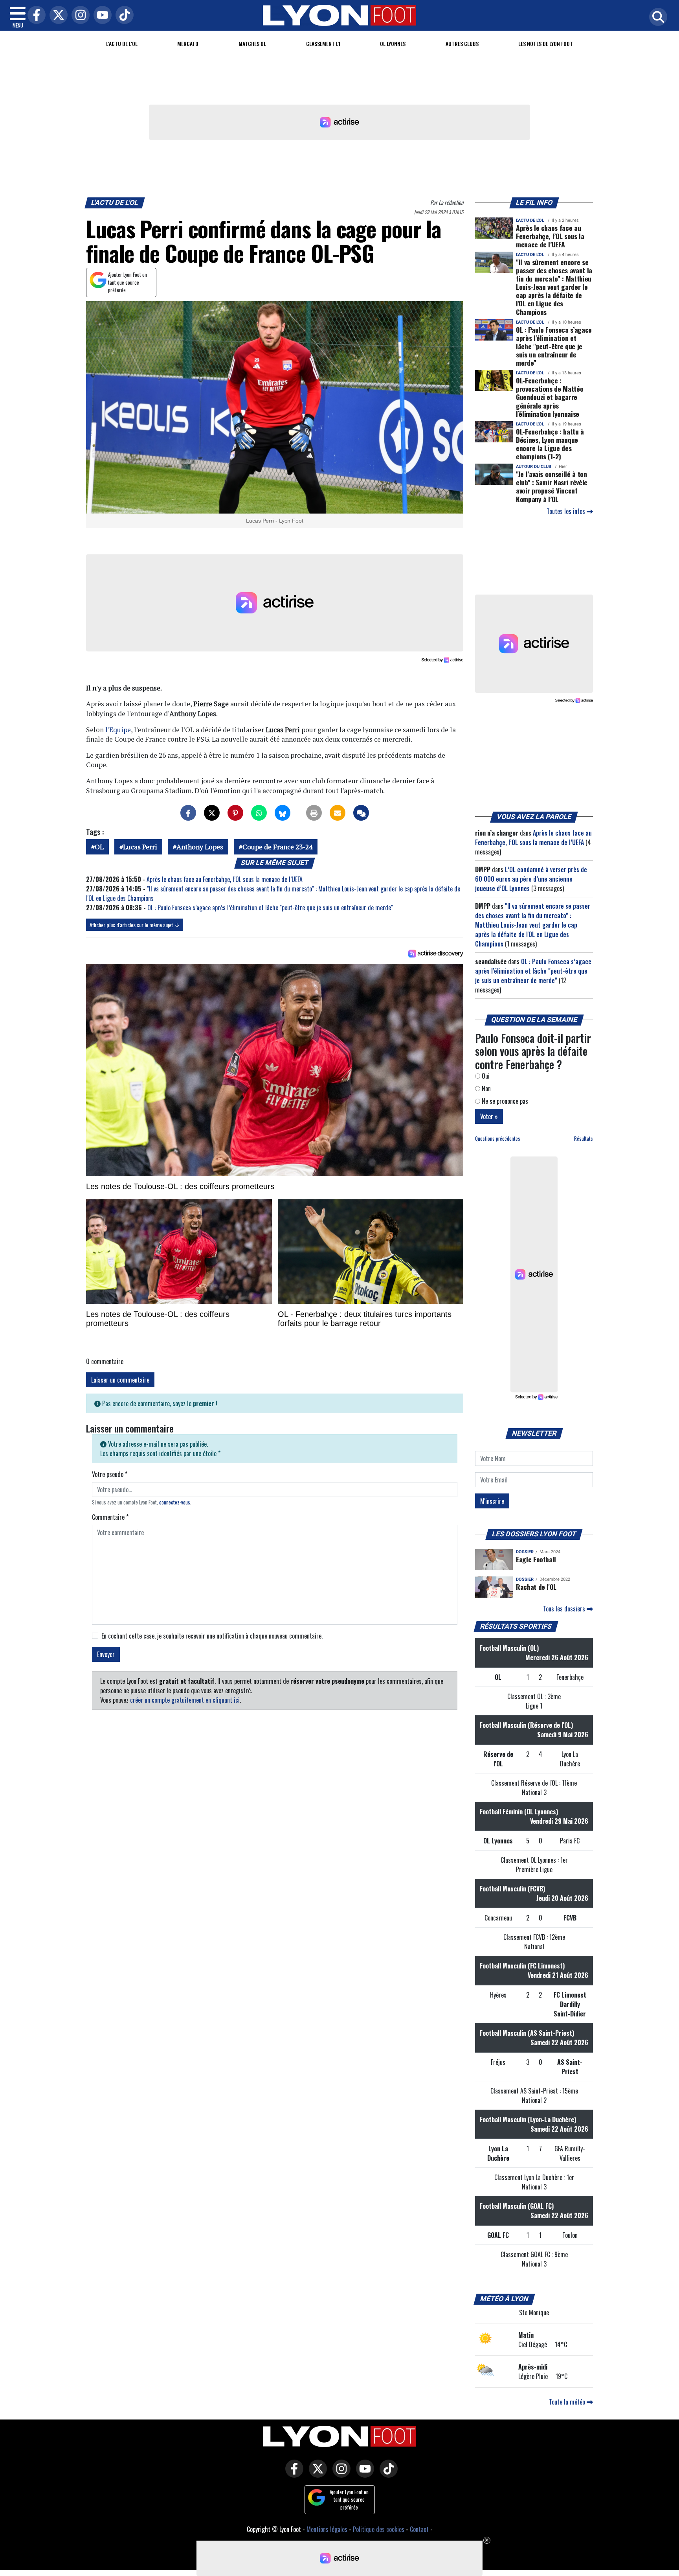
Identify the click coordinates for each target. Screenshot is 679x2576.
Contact (419, 2529)
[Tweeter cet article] (212, 813)
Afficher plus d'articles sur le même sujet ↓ (135, 925)
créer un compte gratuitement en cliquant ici (185, 1700)
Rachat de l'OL (536, 1587)
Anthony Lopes (200, 847)
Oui (485, 1076)
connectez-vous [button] (175, 1502)
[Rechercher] (656, 17)
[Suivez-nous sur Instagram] (339, 2474)
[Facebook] (35, 16)
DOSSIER (525, 1552)
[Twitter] (57, 16)
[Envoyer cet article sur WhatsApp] (259, 813)
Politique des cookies (379, 2529)
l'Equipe (118, 730)
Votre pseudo (110, 1474)
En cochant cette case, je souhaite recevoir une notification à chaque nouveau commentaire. (212, 1636)
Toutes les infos (567, 511)
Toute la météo (568, 2402)
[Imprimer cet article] (314, 813)
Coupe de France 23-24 (277, 847)
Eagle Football (536, 1559)
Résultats (584, 1139)
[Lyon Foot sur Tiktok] (387, 2474)
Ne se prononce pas (504, 1101)
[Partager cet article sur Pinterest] (235, 813)
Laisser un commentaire (120, 1380)
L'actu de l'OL (122, 43)
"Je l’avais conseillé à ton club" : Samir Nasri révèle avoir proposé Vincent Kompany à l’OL (552, 486)
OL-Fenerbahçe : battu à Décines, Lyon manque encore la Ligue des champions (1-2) (550, 444)
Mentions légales (327, 2529)
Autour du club (534, 467)
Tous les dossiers (565, 1609)
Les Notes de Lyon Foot (546, 43)
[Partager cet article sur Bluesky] (283, 813)
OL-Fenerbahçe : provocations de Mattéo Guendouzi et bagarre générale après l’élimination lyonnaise (550, 397)
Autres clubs (462, 43)
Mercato (188, 43)
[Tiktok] (123, 16)
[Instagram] (79, 16)
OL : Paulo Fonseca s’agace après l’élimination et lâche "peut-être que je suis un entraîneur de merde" (270, 908)
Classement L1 (323, 43)
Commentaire (110, 1517)
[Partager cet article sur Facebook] (188, 813)
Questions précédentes (498, 1139)
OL (99, 847)
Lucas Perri (140, 847)
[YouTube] (101, 16)
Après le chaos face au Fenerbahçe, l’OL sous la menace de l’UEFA (225, 879)
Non (485, 1088)
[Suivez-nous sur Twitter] (316, 2474)
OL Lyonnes (393, 43)
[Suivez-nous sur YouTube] (363, 2474)
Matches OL (252, 43)
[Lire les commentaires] (361, 813)
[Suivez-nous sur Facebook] (292, 2474)
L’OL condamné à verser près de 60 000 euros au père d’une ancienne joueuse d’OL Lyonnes (531, 879)
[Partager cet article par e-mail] (338, 813)
